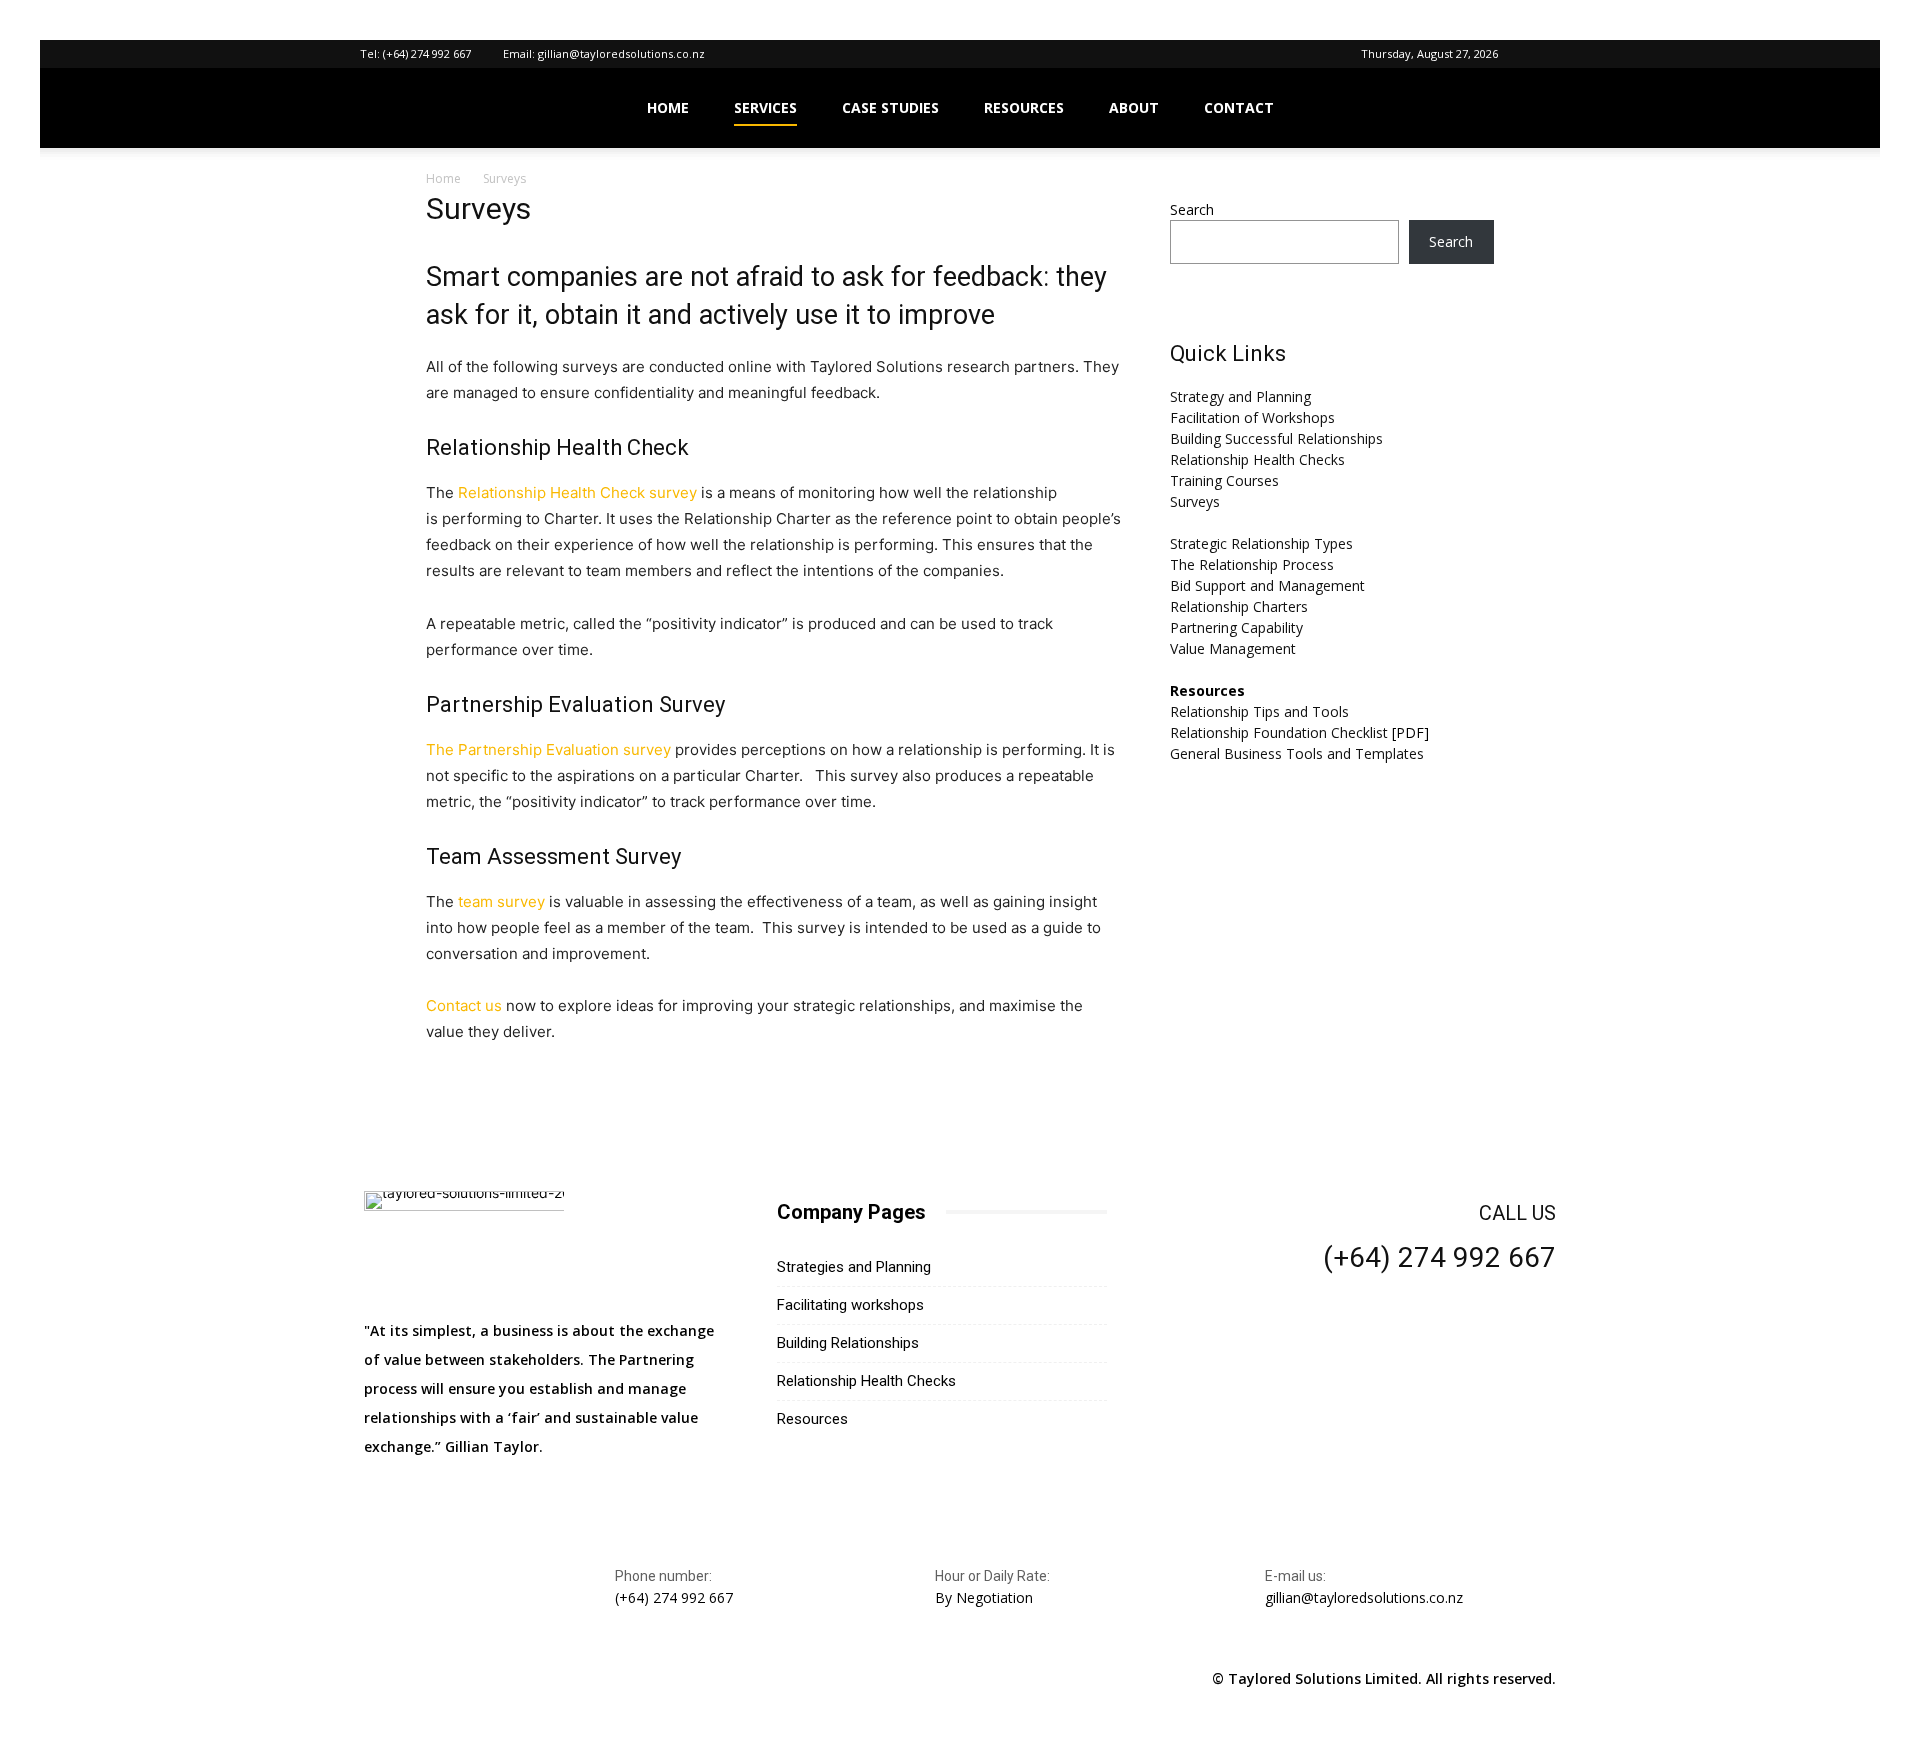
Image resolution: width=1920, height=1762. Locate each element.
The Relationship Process (1252, 564)
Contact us (464, 1005)
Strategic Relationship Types (1261, 543)
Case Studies (890, 107)
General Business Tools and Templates (1297, 753)
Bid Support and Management (1267, 585)
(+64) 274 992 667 (427, 53)
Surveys (1195, 501)
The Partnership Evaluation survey (548, 749)
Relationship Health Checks (1257, 459)
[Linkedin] (382, 1679)
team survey (501, 901)
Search (1192, 209)
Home (668, 107)
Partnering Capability (1236, 627)
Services (765, 107)
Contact (1239, 107)
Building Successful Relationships (1276, 438)
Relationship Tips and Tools (1259, 711)
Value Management (1233, 648)
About (1134, 107)
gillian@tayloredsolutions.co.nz (621, 53)
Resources (1024, 107)
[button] (1545, 53)
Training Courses (1224, 480)
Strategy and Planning (1240, 396)
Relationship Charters (1239, 606)
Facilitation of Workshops (1252, 417)
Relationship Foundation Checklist (1279, 732)
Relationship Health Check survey (577, 492)
